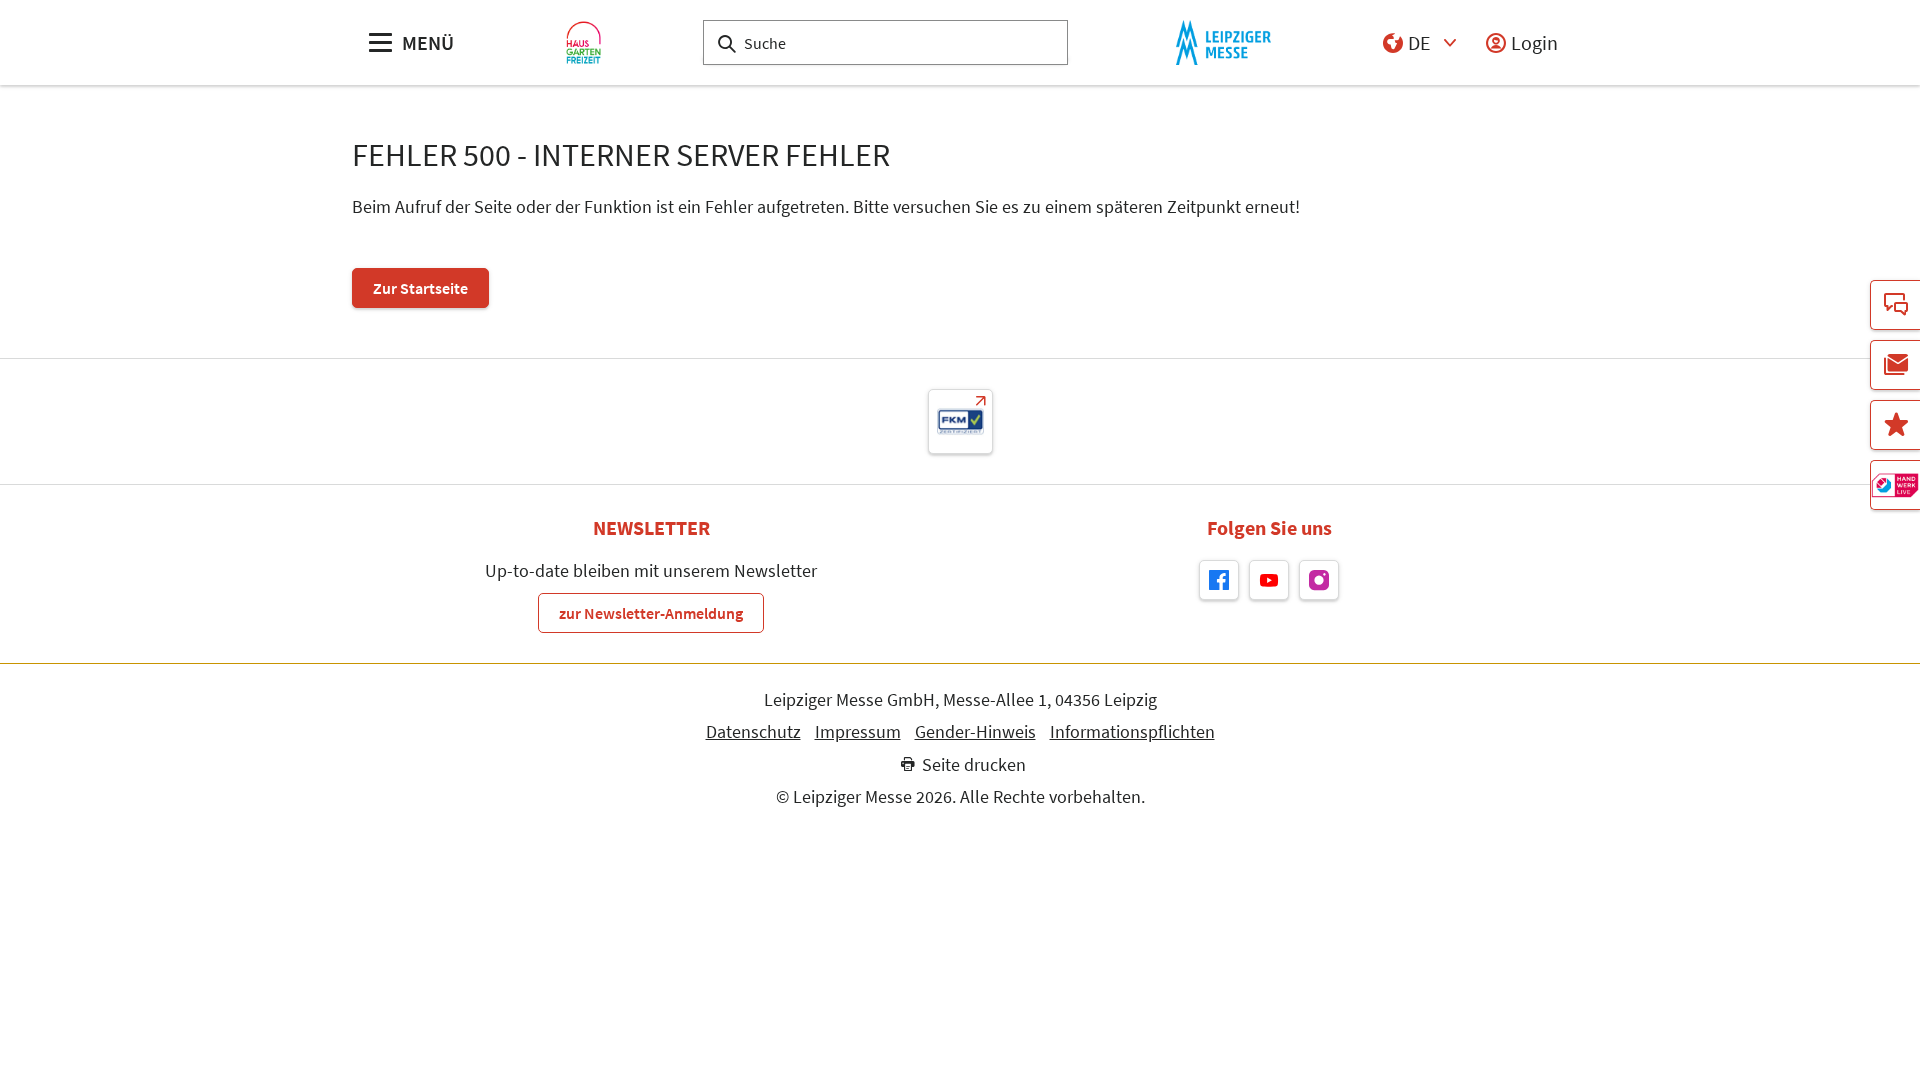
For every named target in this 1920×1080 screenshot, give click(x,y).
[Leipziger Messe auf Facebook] (1219, 580)
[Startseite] (583, 42)
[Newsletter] (1895, 365)
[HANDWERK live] (1895, 485)
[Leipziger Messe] (1223, 42)
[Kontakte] (1895, 305)
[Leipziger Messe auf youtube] (1269, 580)
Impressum (858, 732)
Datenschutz (753, 732)
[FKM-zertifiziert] (960, 421)
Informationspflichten (1132, 732)
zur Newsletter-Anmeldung (651, 613)
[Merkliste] (1895, 425)
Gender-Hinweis (975, 732)
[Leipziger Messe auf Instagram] (1319, 580)
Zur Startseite (420, 288)
